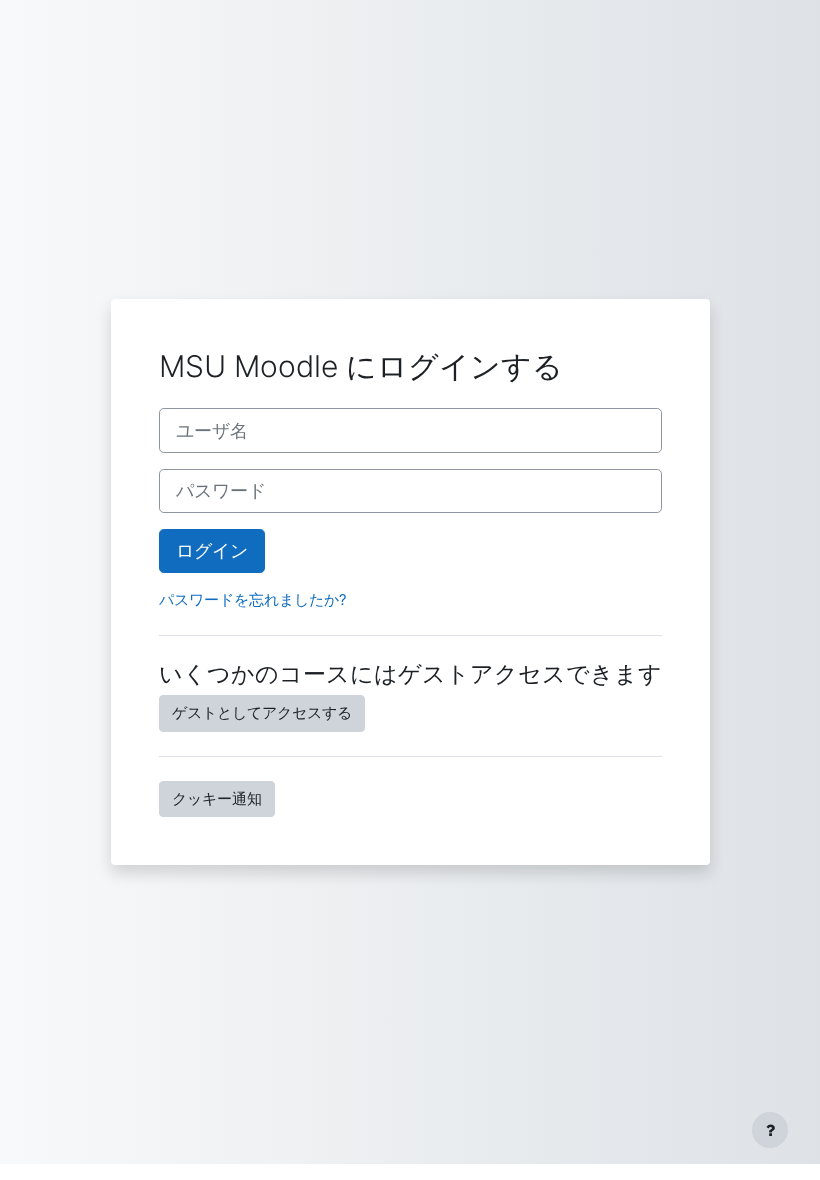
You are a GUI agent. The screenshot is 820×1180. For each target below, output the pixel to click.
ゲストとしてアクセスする (262, 713)
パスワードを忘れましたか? (253, 600)
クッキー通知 (217, 799)
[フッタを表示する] (770, 1130)
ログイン (212, 550)
